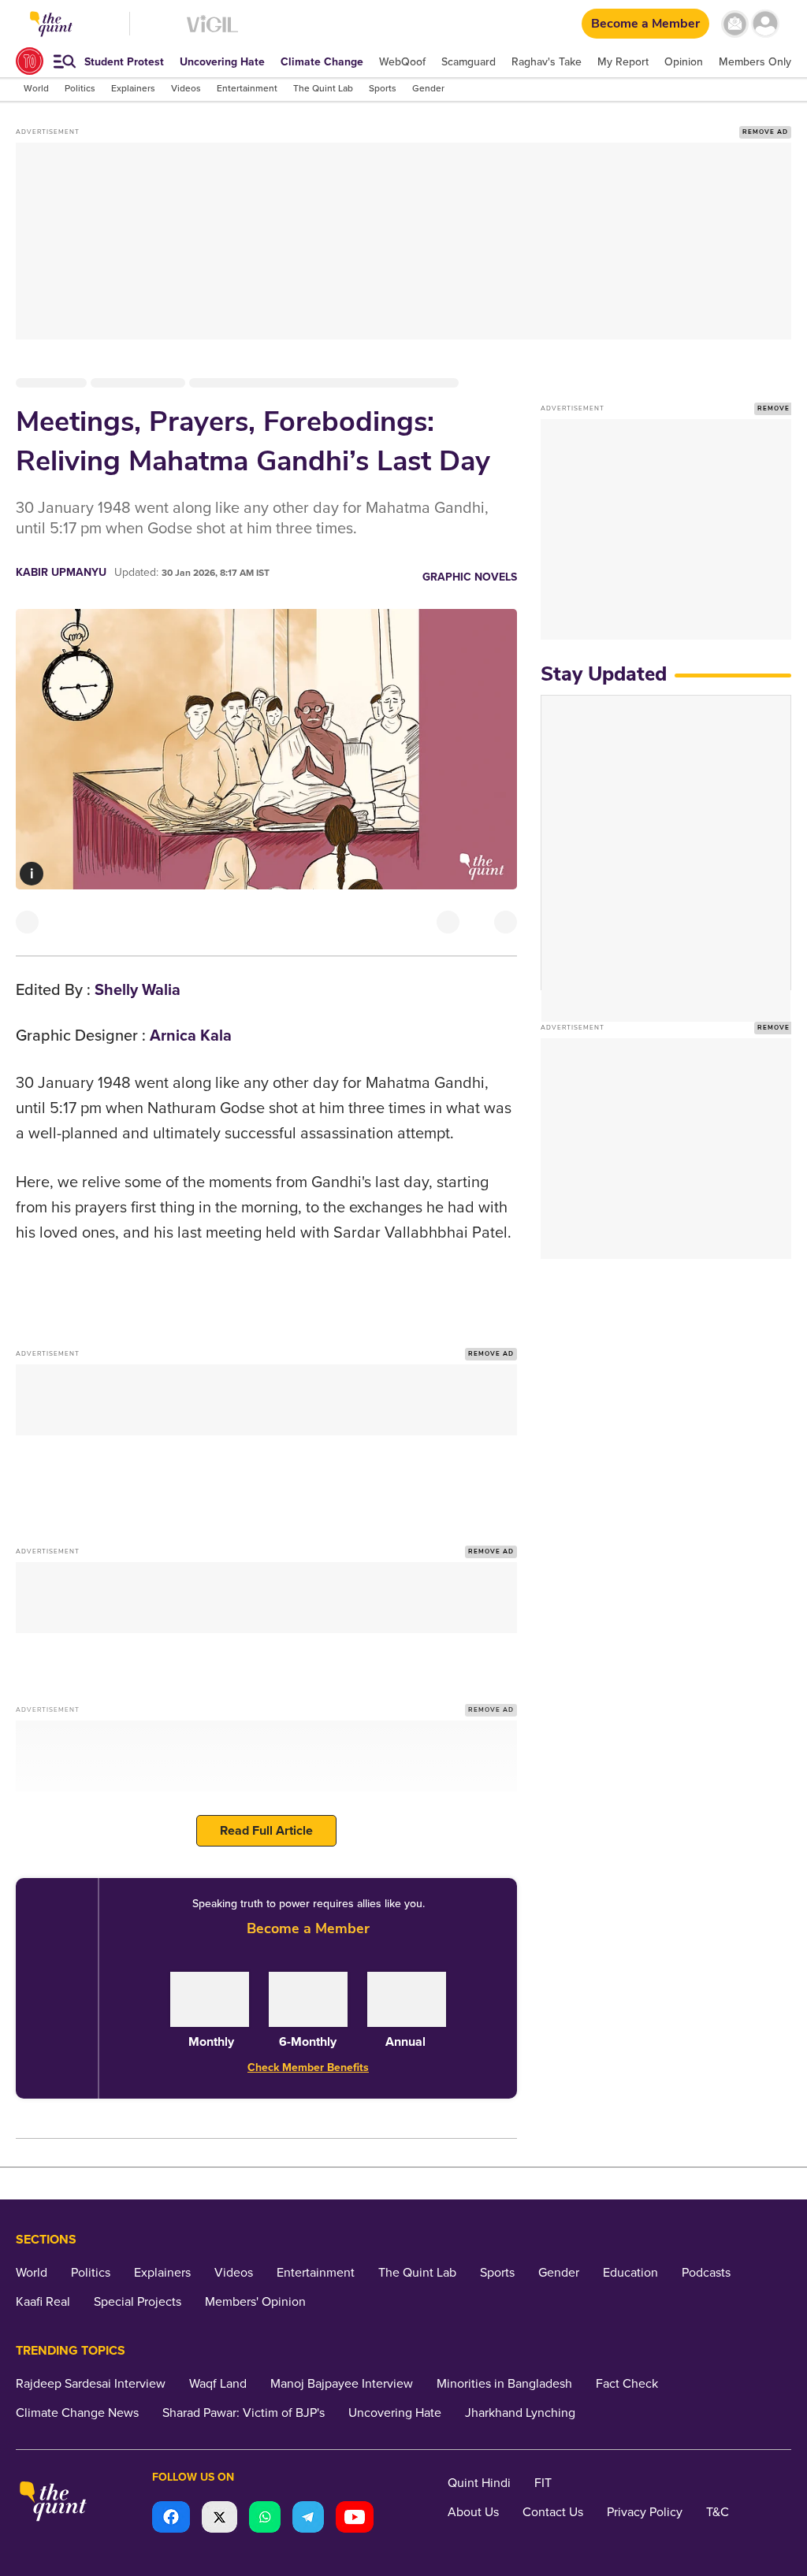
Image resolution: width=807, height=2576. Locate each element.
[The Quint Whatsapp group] (265, 2519)
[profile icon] (766, 24)
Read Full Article (266, 1831)
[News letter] (735, 24)
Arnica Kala (191, 1036)
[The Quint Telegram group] (308, 2519)
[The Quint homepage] (53, 2503)
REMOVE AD (765, 132)
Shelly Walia (138, 990)
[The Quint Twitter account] (219, 2519)
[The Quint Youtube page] (355, 2519)
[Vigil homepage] (212, 32)
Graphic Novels (470, 577)
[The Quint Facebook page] (171, 2519)
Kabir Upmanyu (61, 572)
